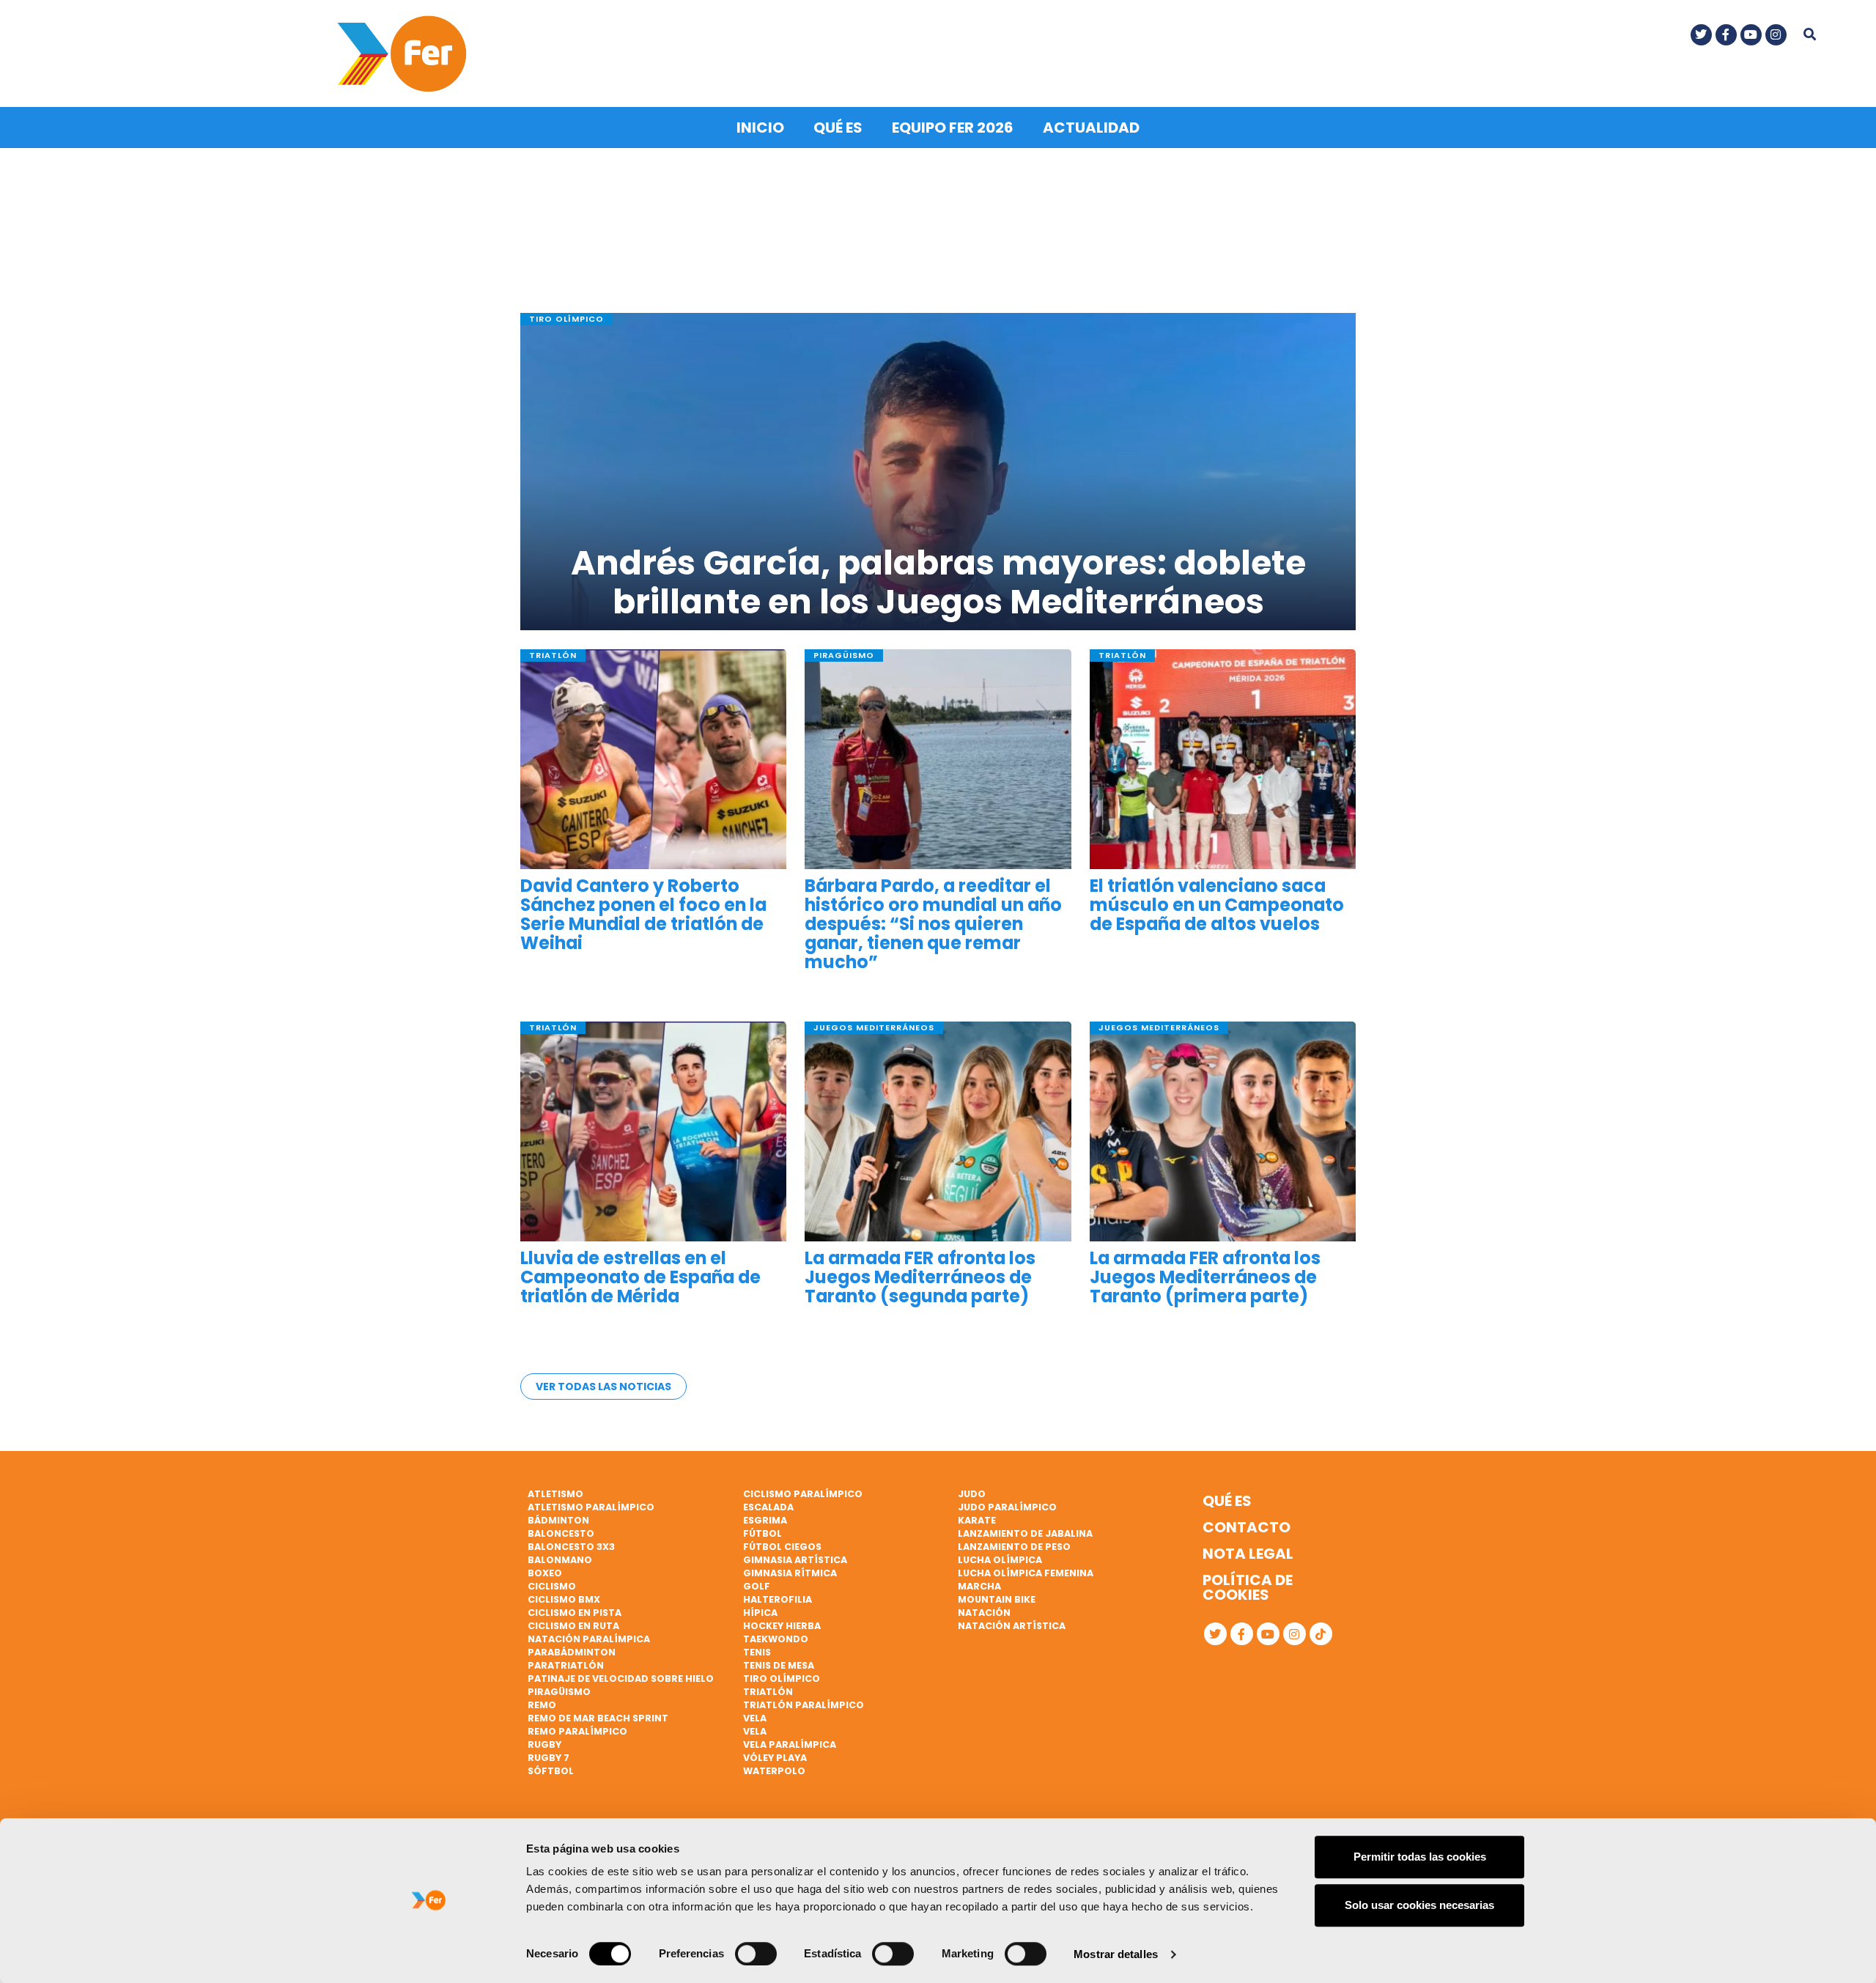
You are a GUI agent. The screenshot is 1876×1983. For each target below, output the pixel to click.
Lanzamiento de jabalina (1025, 1533)
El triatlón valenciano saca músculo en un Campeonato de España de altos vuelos (1217, 905)
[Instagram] (1776, 35)
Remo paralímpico (577, 1731)
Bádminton (558, 1520)
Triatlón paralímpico (804, 1705)
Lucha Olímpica (1000, 1560)
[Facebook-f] (1726, 35)
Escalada (768, 1507)
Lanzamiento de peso (1014, 1547)
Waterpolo (774, 1771)
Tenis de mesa (779, 1665)
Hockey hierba (782, 1626)
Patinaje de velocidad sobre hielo (621, 1679)
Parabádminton (572, 1652)
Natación (984, 1613)
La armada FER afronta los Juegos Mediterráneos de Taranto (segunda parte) (920, 1278)
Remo (542, 1705)
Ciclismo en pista (575, 1613)
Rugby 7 (549, 1758)
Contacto (1247, 1527)
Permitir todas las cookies (1420, 1857)
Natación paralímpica (589, 1639)
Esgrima (765, 1520)
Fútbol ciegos (782, 1547)
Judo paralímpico (1007, 1507)
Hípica (760, 1613)
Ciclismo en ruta (573, 1626)
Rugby (544, 1744)
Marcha (979, 1586)
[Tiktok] (1321, 1634)
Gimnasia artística (795, 1560)
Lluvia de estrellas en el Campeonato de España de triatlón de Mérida (640, 1278)
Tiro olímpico (782, 1679)
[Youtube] (1751, 35)
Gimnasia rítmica (790, 1573)
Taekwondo (776, 1639)
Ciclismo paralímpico (803, 1494)
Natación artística (1012, 1626)
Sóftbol (551, 1771)
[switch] (756, 1954)
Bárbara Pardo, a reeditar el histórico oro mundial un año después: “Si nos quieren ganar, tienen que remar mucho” (933, 924)
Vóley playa (775, 1758)
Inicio (760, 128)
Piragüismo (559, 1692)
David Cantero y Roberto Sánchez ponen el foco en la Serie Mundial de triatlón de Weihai (643, 915)
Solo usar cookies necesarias (1419, 1905)
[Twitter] (1701, 35)
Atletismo (555, 1494)
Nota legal (1248, 1554)
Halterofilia (778, 1599)
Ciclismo (552, 1586)
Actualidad (1091, 128)
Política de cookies (1248, 1587)
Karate (977, 1520)
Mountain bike (997, 1599)
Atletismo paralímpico (591, 1507)
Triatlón (768, 1692)
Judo (972, 1494)
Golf (757, 1586)
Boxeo (545, 1573)
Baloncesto (561, 1533)
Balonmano (560, 1560)
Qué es (838, 128)
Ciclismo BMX (564, 1599)
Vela (755, 1718)
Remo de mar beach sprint (598, 1718)
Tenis (757, 1652)
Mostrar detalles (1116, 1954)
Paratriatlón (566, 1665)
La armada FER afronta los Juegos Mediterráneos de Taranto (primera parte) (1205, 1278)
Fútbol (762, 1533)
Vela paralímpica (790, 1744)
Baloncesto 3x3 (571, 1547)
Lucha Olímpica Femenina (1026, 1573)
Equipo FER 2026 (953, 128)
